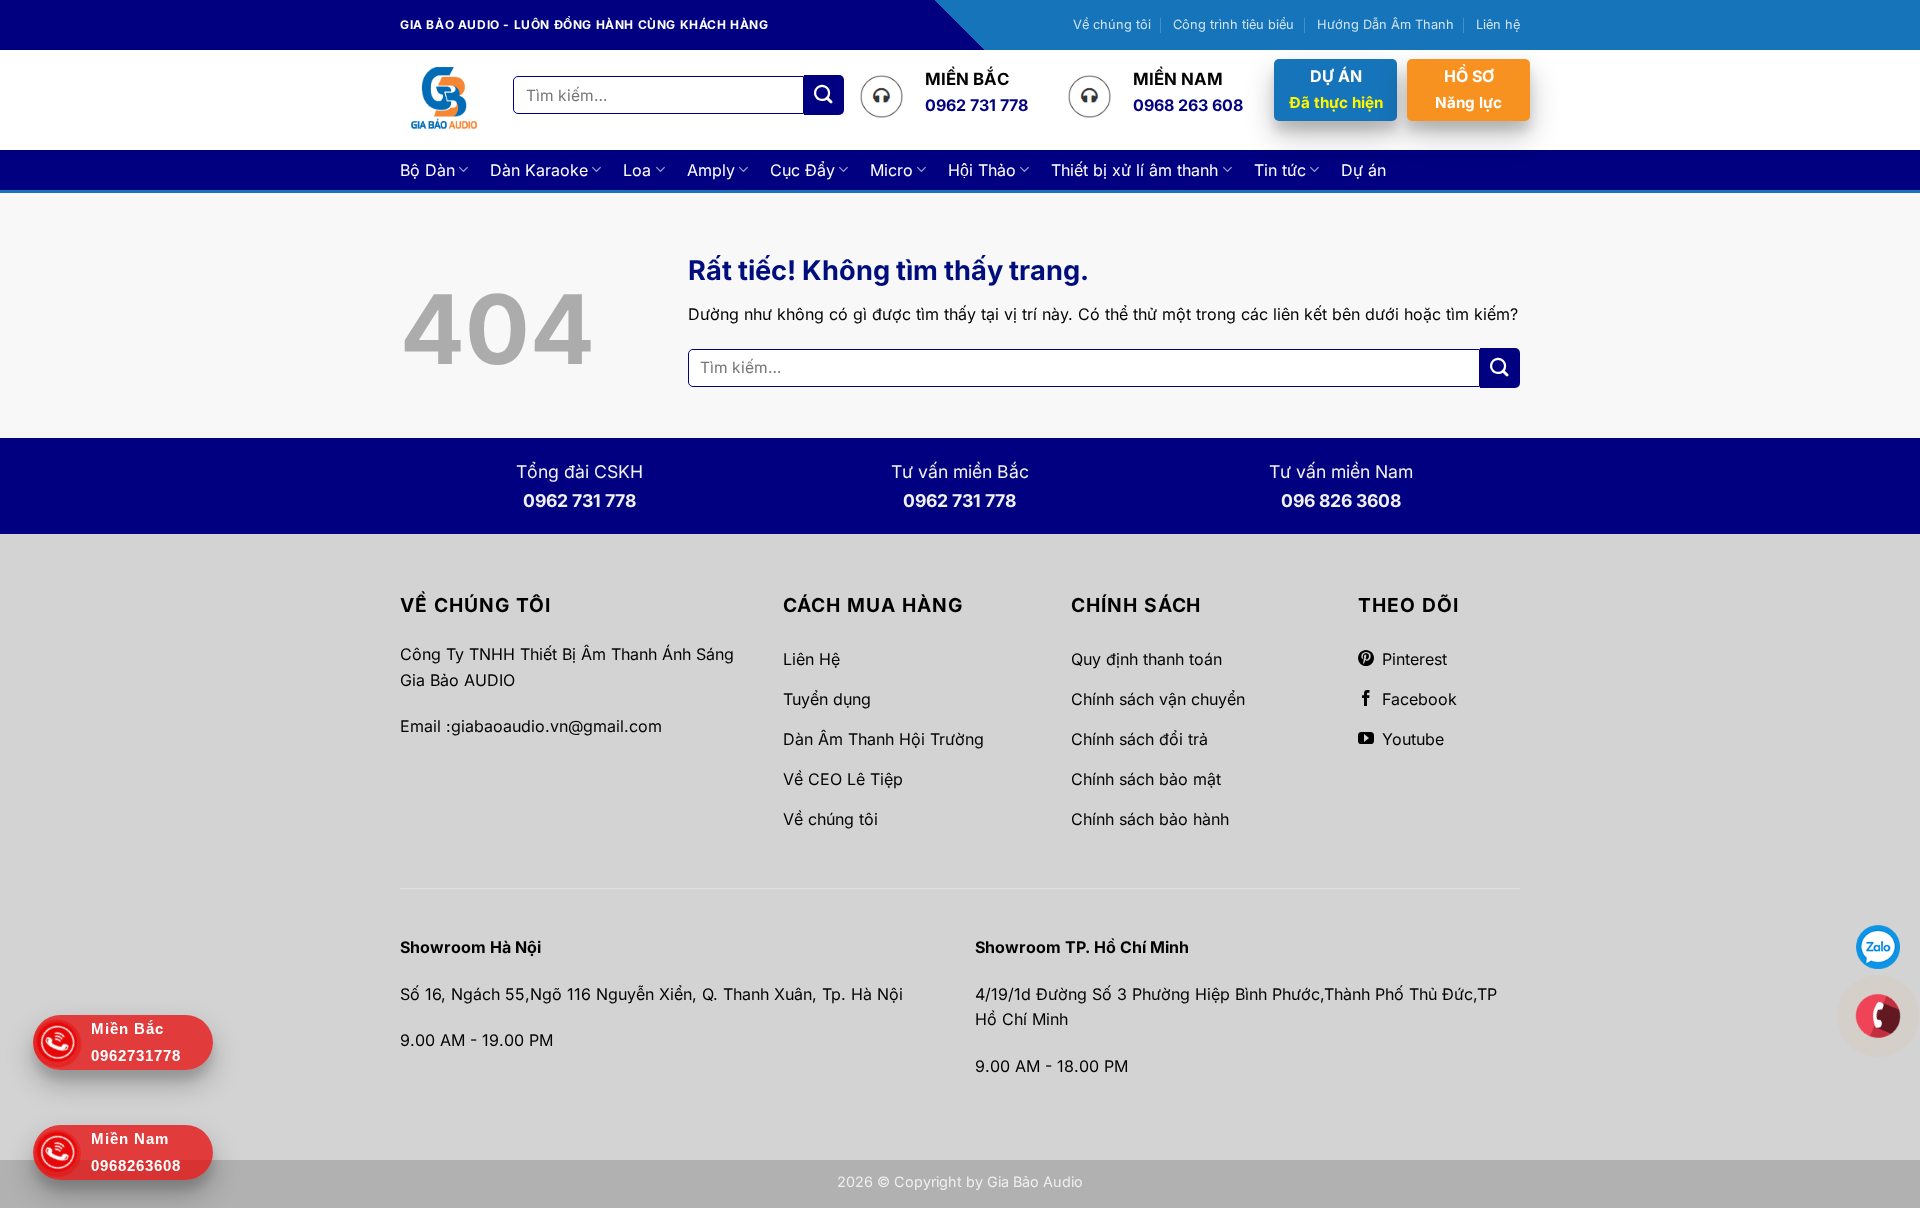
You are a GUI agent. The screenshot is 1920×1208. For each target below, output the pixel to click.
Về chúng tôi (1112, 24)
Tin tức (1280, 170)
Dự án (1363, 170)
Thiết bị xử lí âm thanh (1134, 170)
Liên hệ (1498, 24)
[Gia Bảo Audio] (444, 99)
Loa (637, 170)
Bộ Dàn (427, 170)
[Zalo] (1878, 946)
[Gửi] (824, 94)
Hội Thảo (982, 170)
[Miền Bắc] (1878, 1015)
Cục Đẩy (802, 170)
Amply (711, 170)
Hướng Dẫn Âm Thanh (1385, 24)
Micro (891, 170)
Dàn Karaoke (539, 170)
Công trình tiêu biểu (1233, 24)
